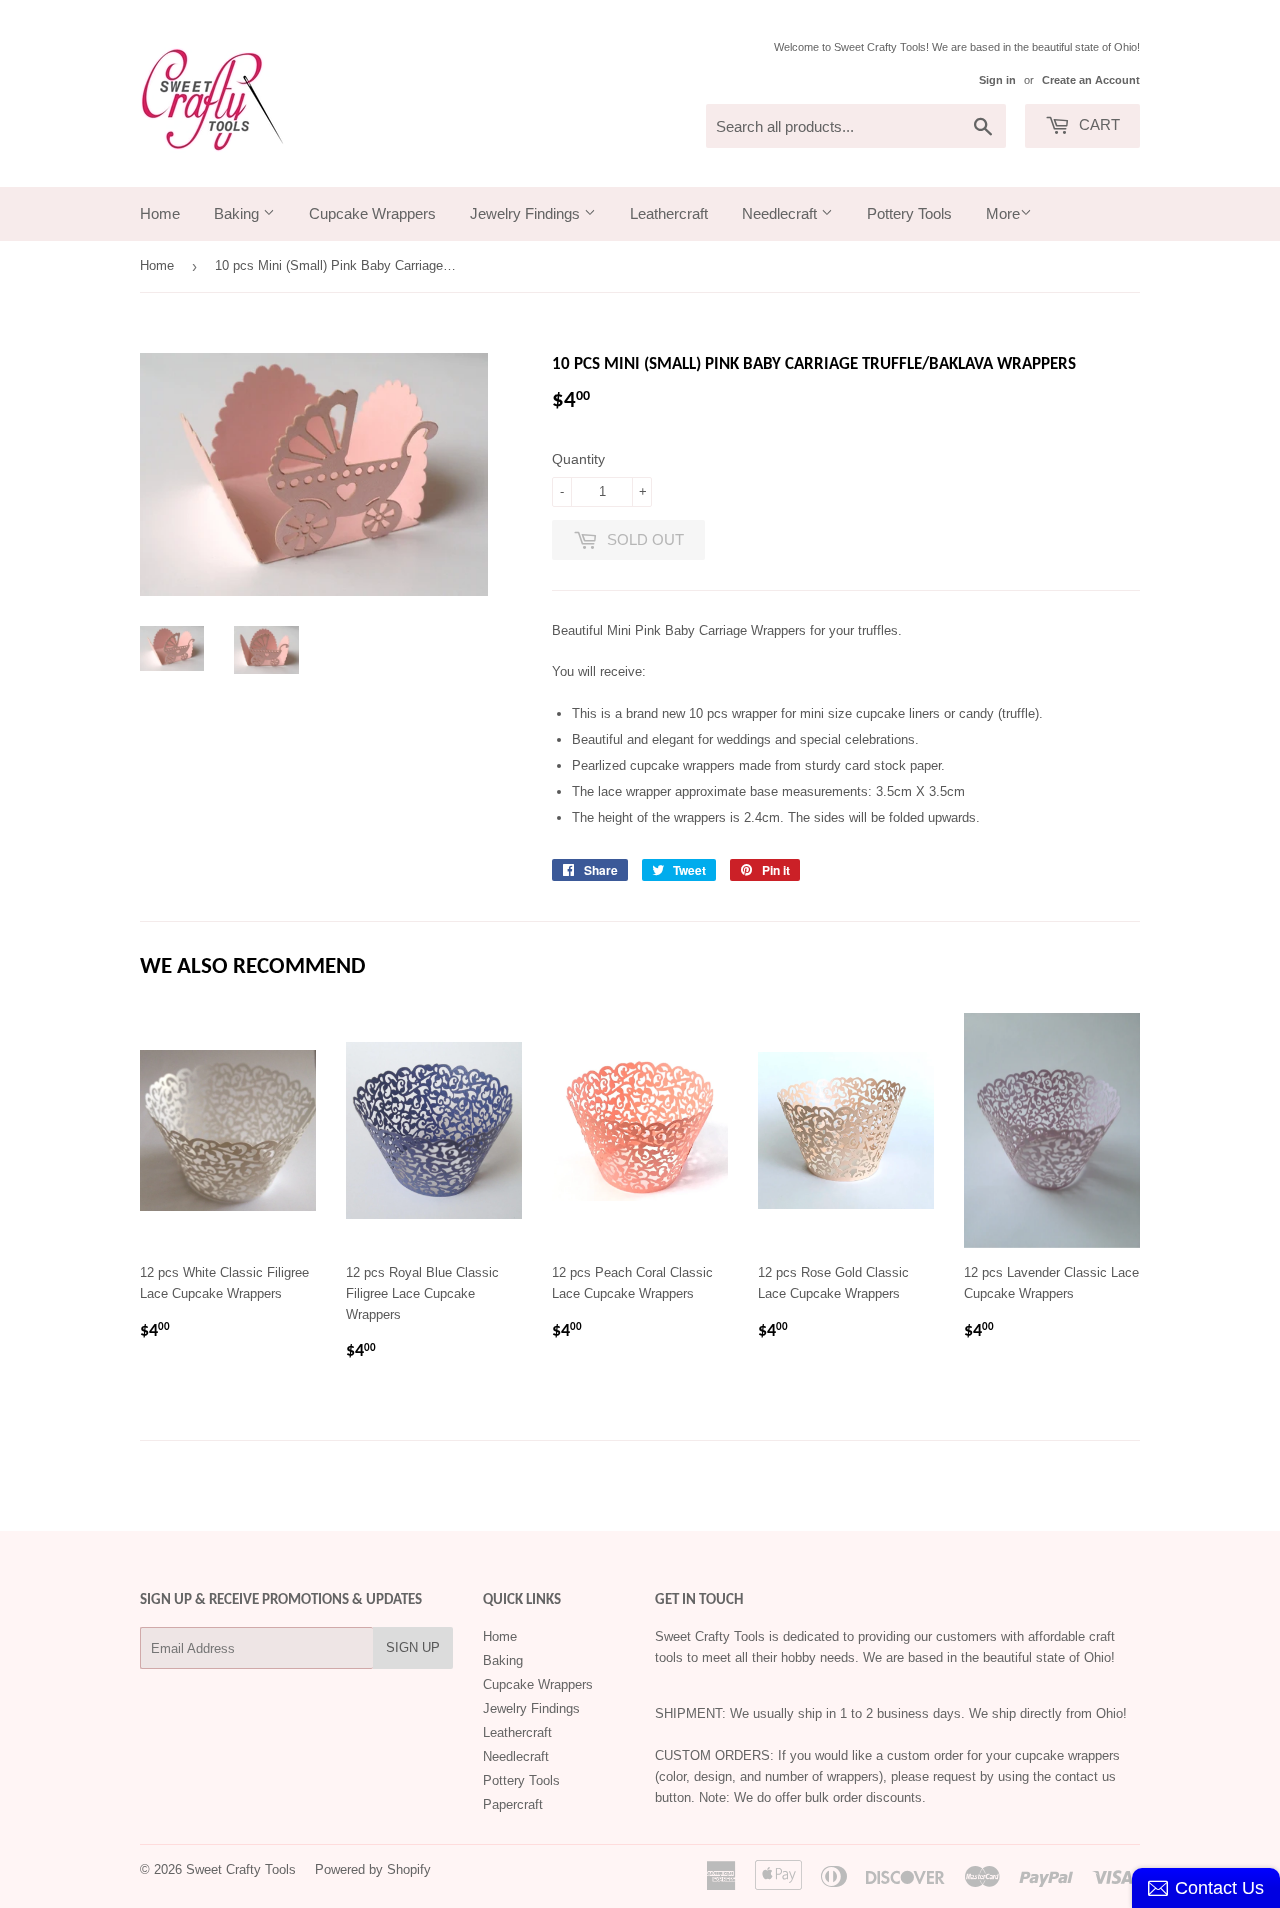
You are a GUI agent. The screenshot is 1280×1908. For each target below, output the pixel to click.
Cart (1097, 124)
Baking (238, 213)
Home (160, 213)
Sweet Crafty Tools (241, 1869)
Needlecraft (781, 213)
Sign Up (413, 1647)
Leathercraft (669, 213)
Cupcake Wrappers (372, 213)
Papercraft (513, 1804)
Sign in (997, 80)
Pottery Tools (909, 213)
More (1003, 213)
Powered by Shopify (373, 1869)
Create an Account (1091, 80)
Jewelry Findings (527, 213)
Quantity (578, 459)
